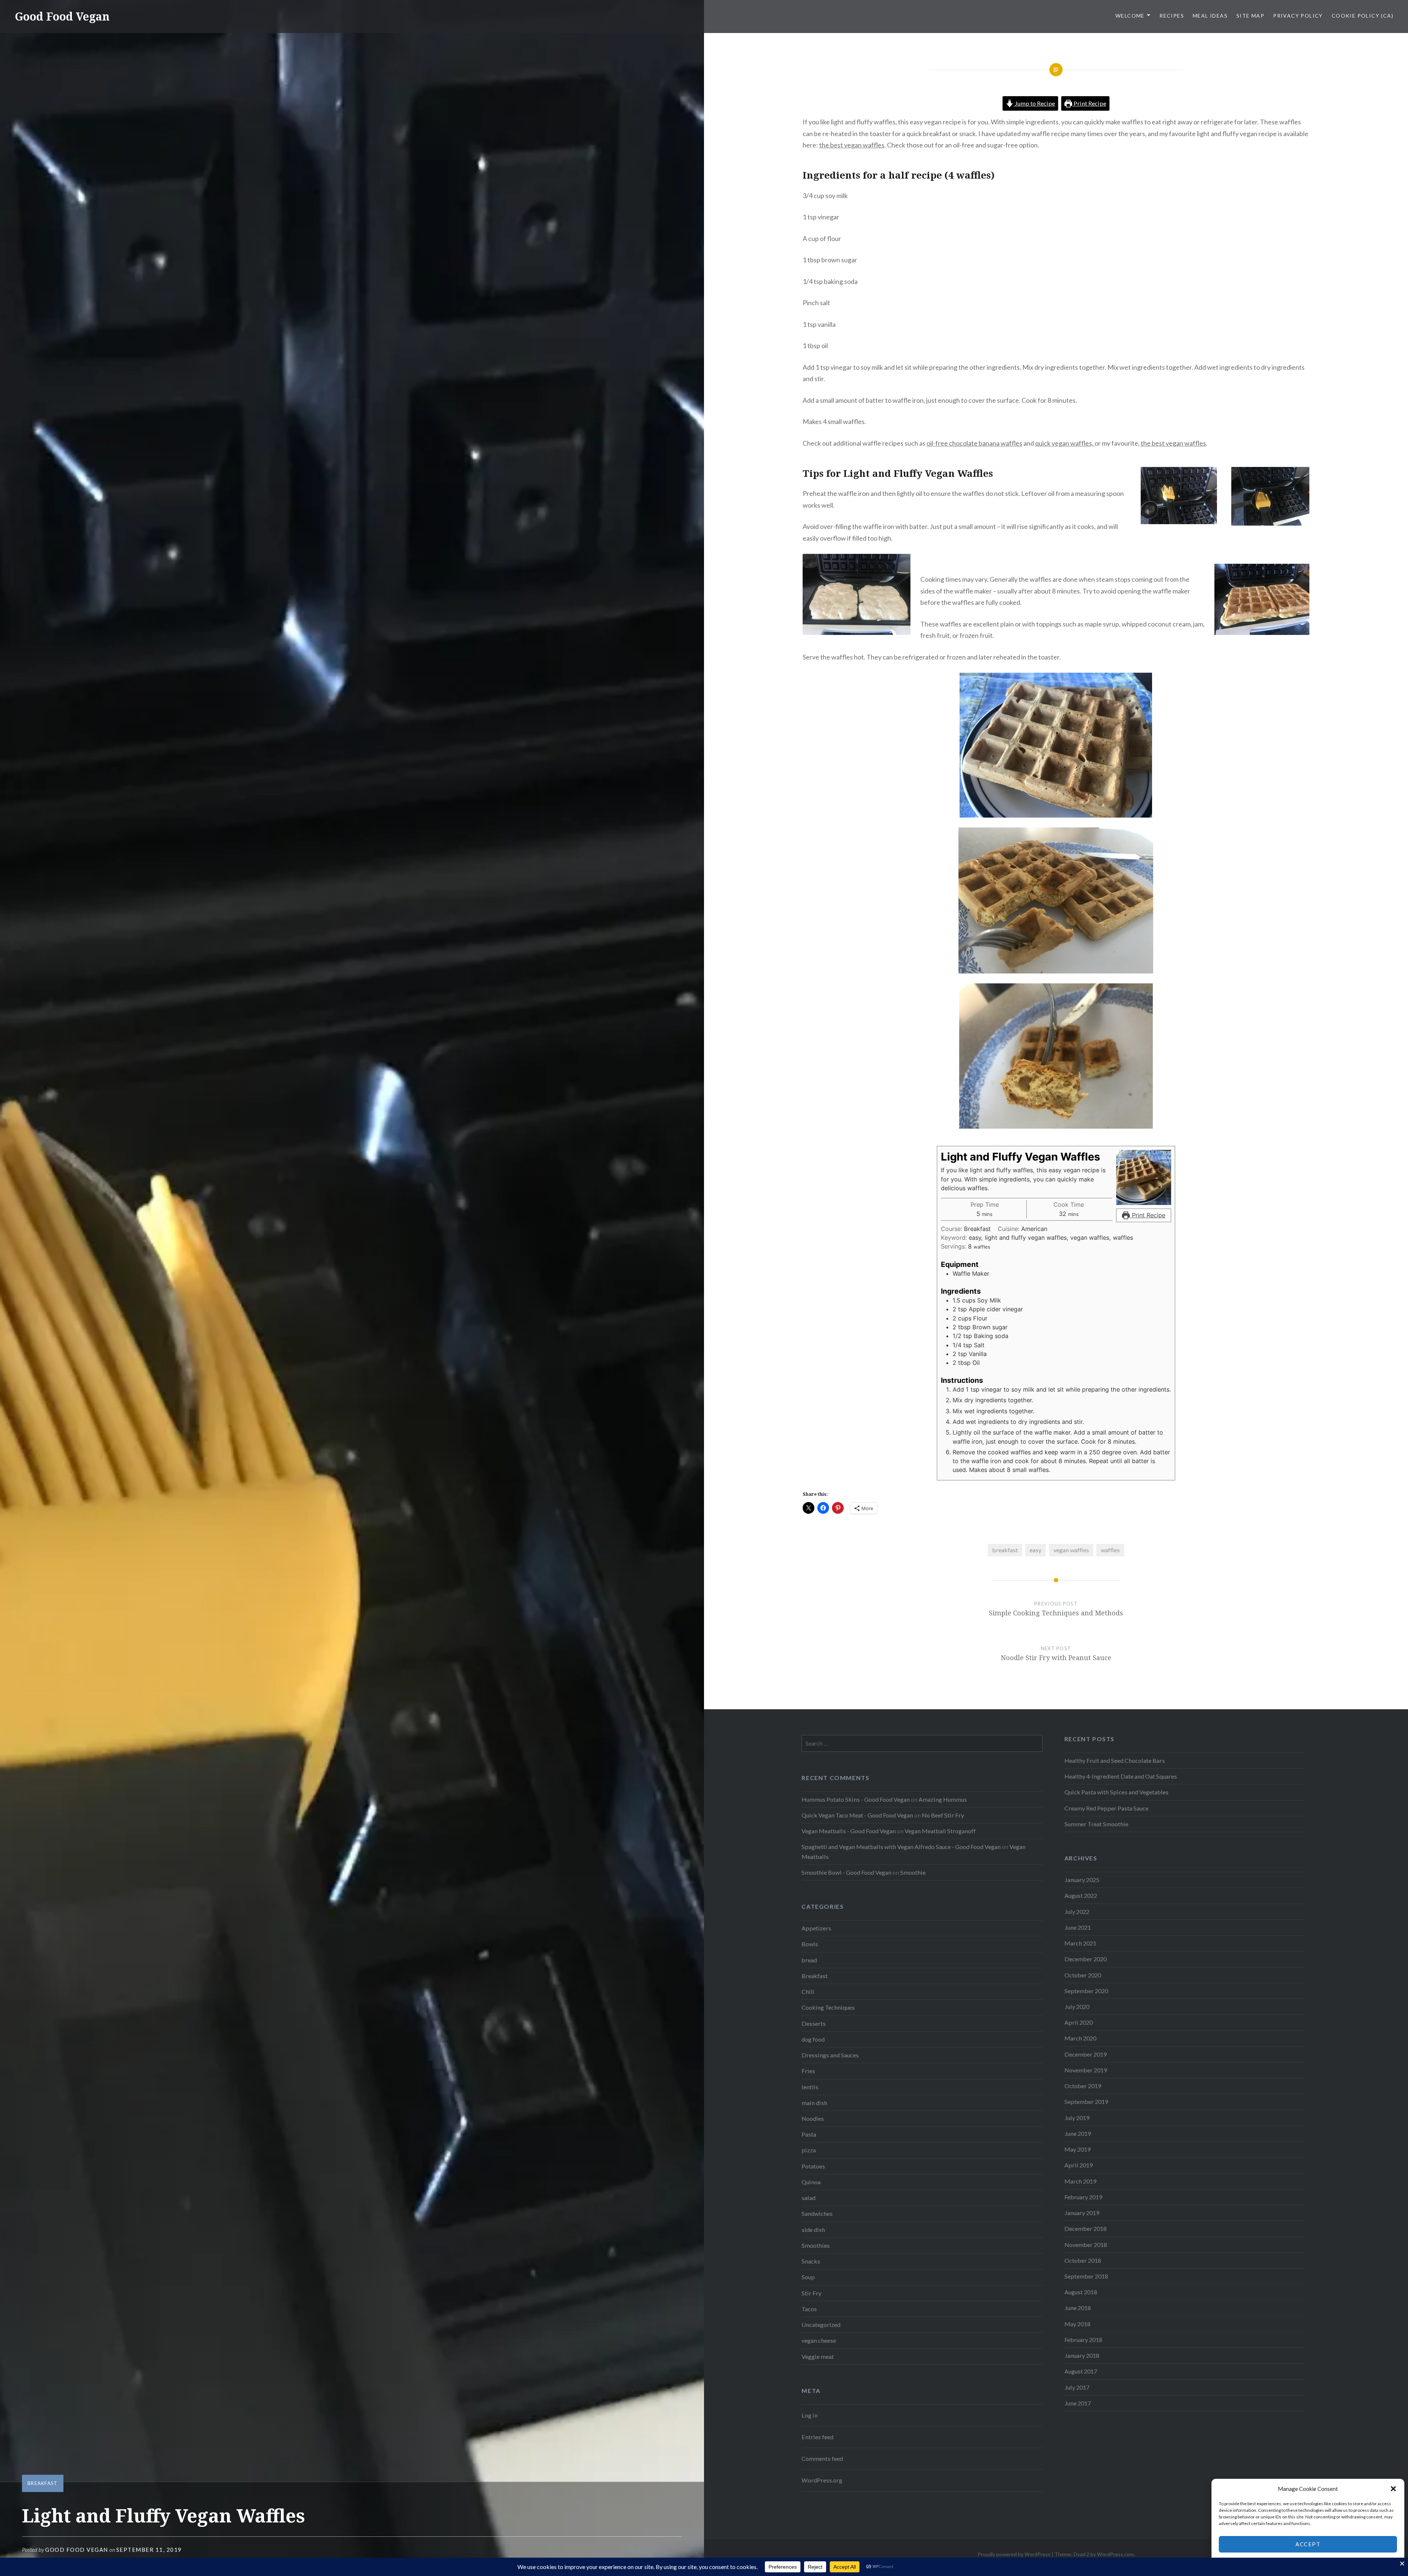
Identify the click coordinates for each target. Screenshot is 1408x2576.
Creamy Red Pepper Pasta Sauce (1106, 1808)
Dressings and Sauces (830, 2055)
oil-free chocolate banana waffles (974, 443)
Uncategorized (821, 2325)
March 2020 (1080, 2038)
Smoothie (913, 1872)
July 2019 (1077, 2118)
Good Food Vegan (62, 16)
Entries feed (817, 2437)
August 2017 (1081, 2371)
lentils (810, 2087)
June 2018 (1078, 2308)
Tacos (809, 2309)
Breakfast (43, 2483)
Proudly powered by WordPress (1014, 2554)
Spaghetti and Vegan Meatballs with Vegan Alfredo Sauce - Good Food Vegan (901, 1847)
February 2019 (1083, 2197)
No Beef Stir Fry (943, 1815)
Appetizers (816, 1928)
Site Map (1250, 16)
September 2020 (1086, 1991)
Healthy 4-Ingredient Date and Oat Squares (1121, 1776)
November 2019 (1086, 2070)
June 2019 (1078, 2133)
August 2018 (1081, 2292)
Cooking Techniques (828, 2007)
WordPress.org (822, 2480)
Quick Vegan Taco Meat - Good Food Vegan (857, 1815)
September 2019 (1086, 2102)
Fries (808, 2071)
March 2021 (1080, 1943)
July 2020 (1077, 2007)
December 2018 (1086, 2228)
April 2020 (1079, 2022)
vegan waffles (1071, 1550)
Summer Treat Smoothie (1096, 1824)
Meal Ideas (1210, 16)
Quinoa (811, 2182)
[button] (1393, 2489)
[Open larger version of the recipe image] (1144, 1177)
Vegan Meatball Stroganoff (940, 1831)
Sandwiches (817, 2213)
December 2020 (1086, 1959)
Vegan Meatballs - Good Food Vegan (849, 1831)
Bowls (810, 1944)
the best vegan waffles (852, 145)
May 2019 (1077, 2149)
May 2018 (1077, 2324)
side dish (813, 2230)
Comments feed (822, 2458)
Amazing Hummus (943, 1799)
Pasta (809, 2134)
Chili (808, 1992)
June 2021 (1078, 1927)
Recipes (1172, 16)
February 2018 (1083, 2340)
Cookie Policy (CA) (1363, 16)
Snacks (811, 2261)
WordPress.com (1115, 2554)
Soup (808, 2277)
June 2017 (1078, 2403)
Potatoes (813, 2166)
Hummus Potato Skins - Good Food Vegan (856, 1799)
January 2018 (1082, 2355)
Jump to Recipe (1034, 103)
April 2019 (1079, 2165)
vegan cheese (819, 2340)
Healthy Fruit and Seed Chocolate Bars (1115, 1760)
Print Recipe (1089, 103)
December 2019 (1086, 2054)
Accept (1308, 2544)
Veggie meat (818, 2356)
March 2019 (1080, 2181)
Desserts (814, 2023)
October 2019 (1083, 2086)
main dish (814, 2103)
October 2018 (1083, 2260)
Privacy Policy (1298, 16)
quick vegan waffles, (1065, 443)
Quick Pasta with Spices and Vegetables (1116, 1792)
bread (809, 1960)
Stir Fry (811, 2293)
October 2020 (1083, 1975)
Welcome (1130, 16)
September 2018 (1086, 2276)
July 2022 (1077, 1912)
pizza (809, 2150)
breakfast (1005, 1550)
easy (1035, 1550)
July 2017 (1077, 2387)
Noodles (813, 2118)
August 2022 (1081, 1895)
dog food (813, 2039)
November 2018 (1086, 2245)
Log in (810, 2415)
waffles (1110, 1550)
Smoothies (816, 2245)
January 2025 (1082, 1880)
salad (808, 2198)
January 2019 (1082, 2213)
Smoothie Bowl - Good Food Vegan (846, 1872)
